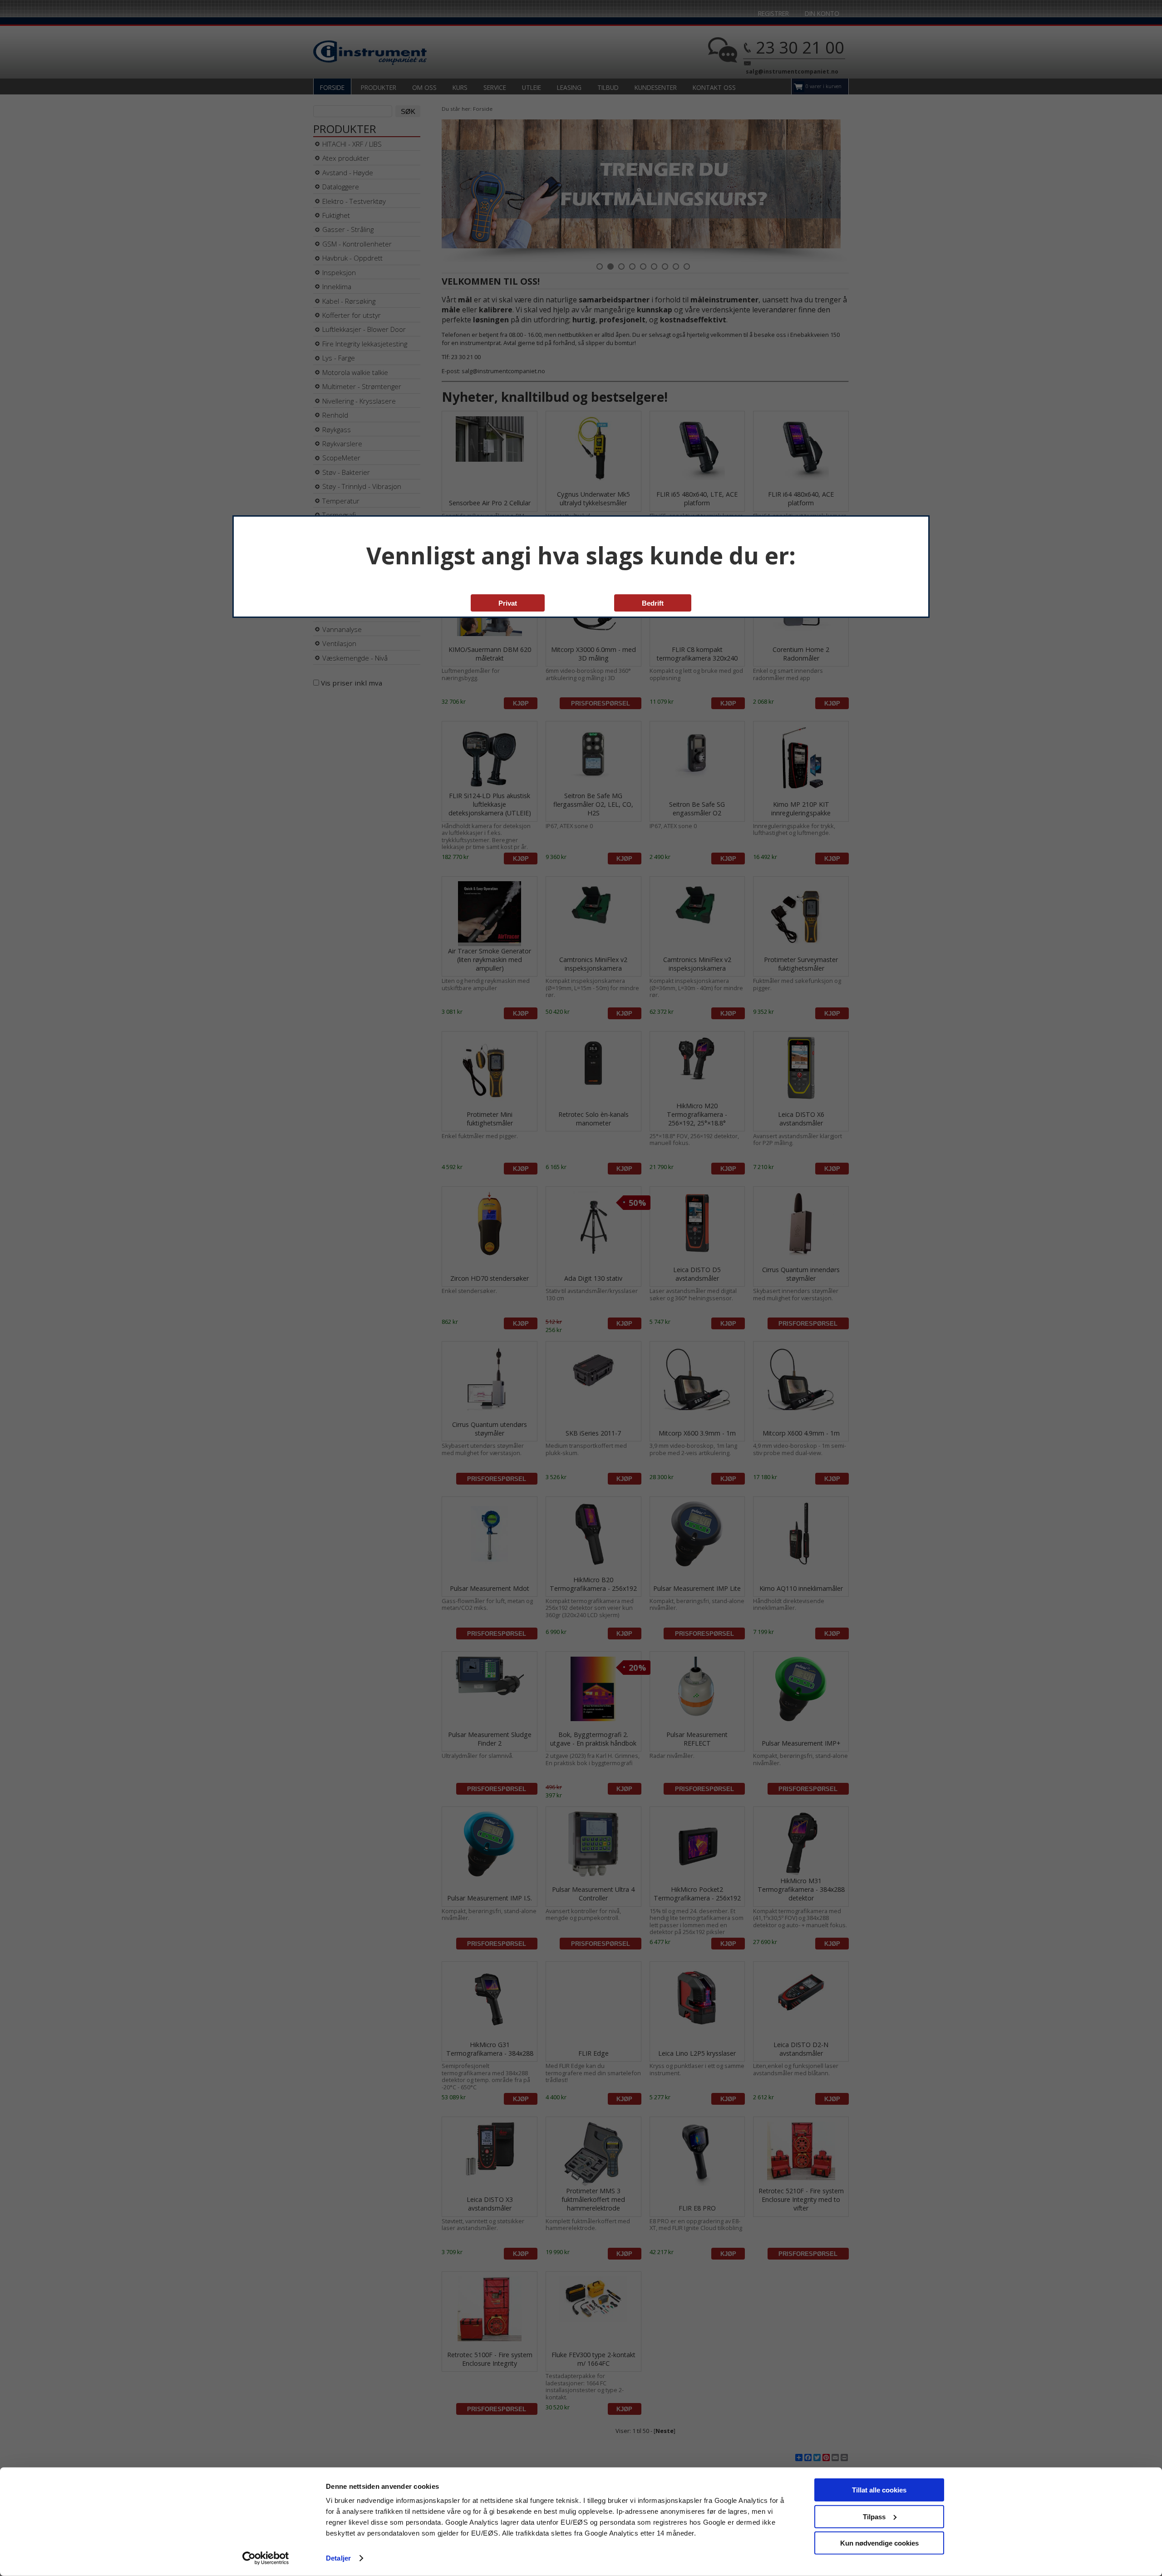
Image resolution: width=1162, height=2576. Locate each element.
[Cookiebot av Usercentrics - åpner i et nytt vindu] (266, 2558)
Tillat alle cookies (879, 2490)
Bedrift (653, 603)
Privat (508, 603)
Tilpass (874, 2516)
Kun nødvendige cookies (879, 2543)
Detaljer (338, 2558)
